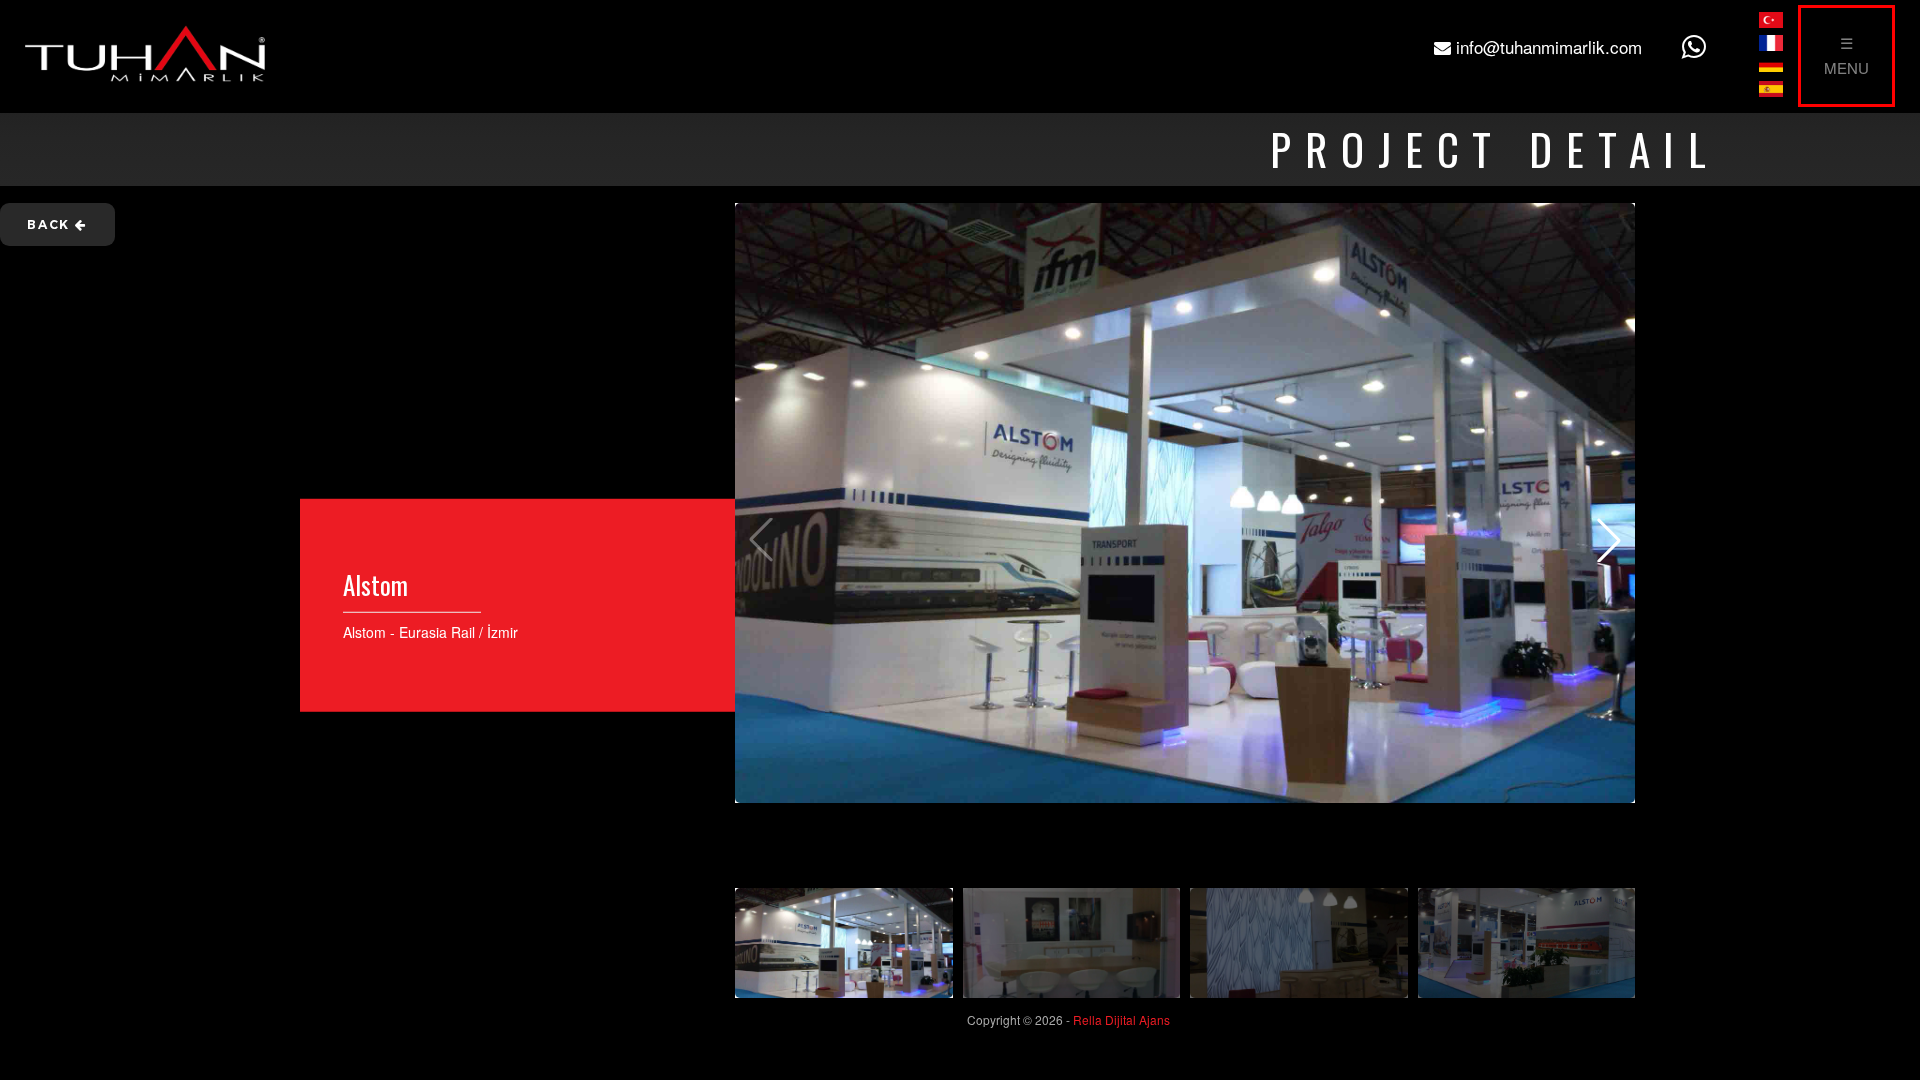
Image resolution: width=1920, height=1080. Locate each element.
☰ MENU (1846, 55)
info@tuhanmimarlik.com (1546, 46)
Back (51, 224)
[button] (1609, 540)
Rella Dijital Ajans (1121, 1019)
